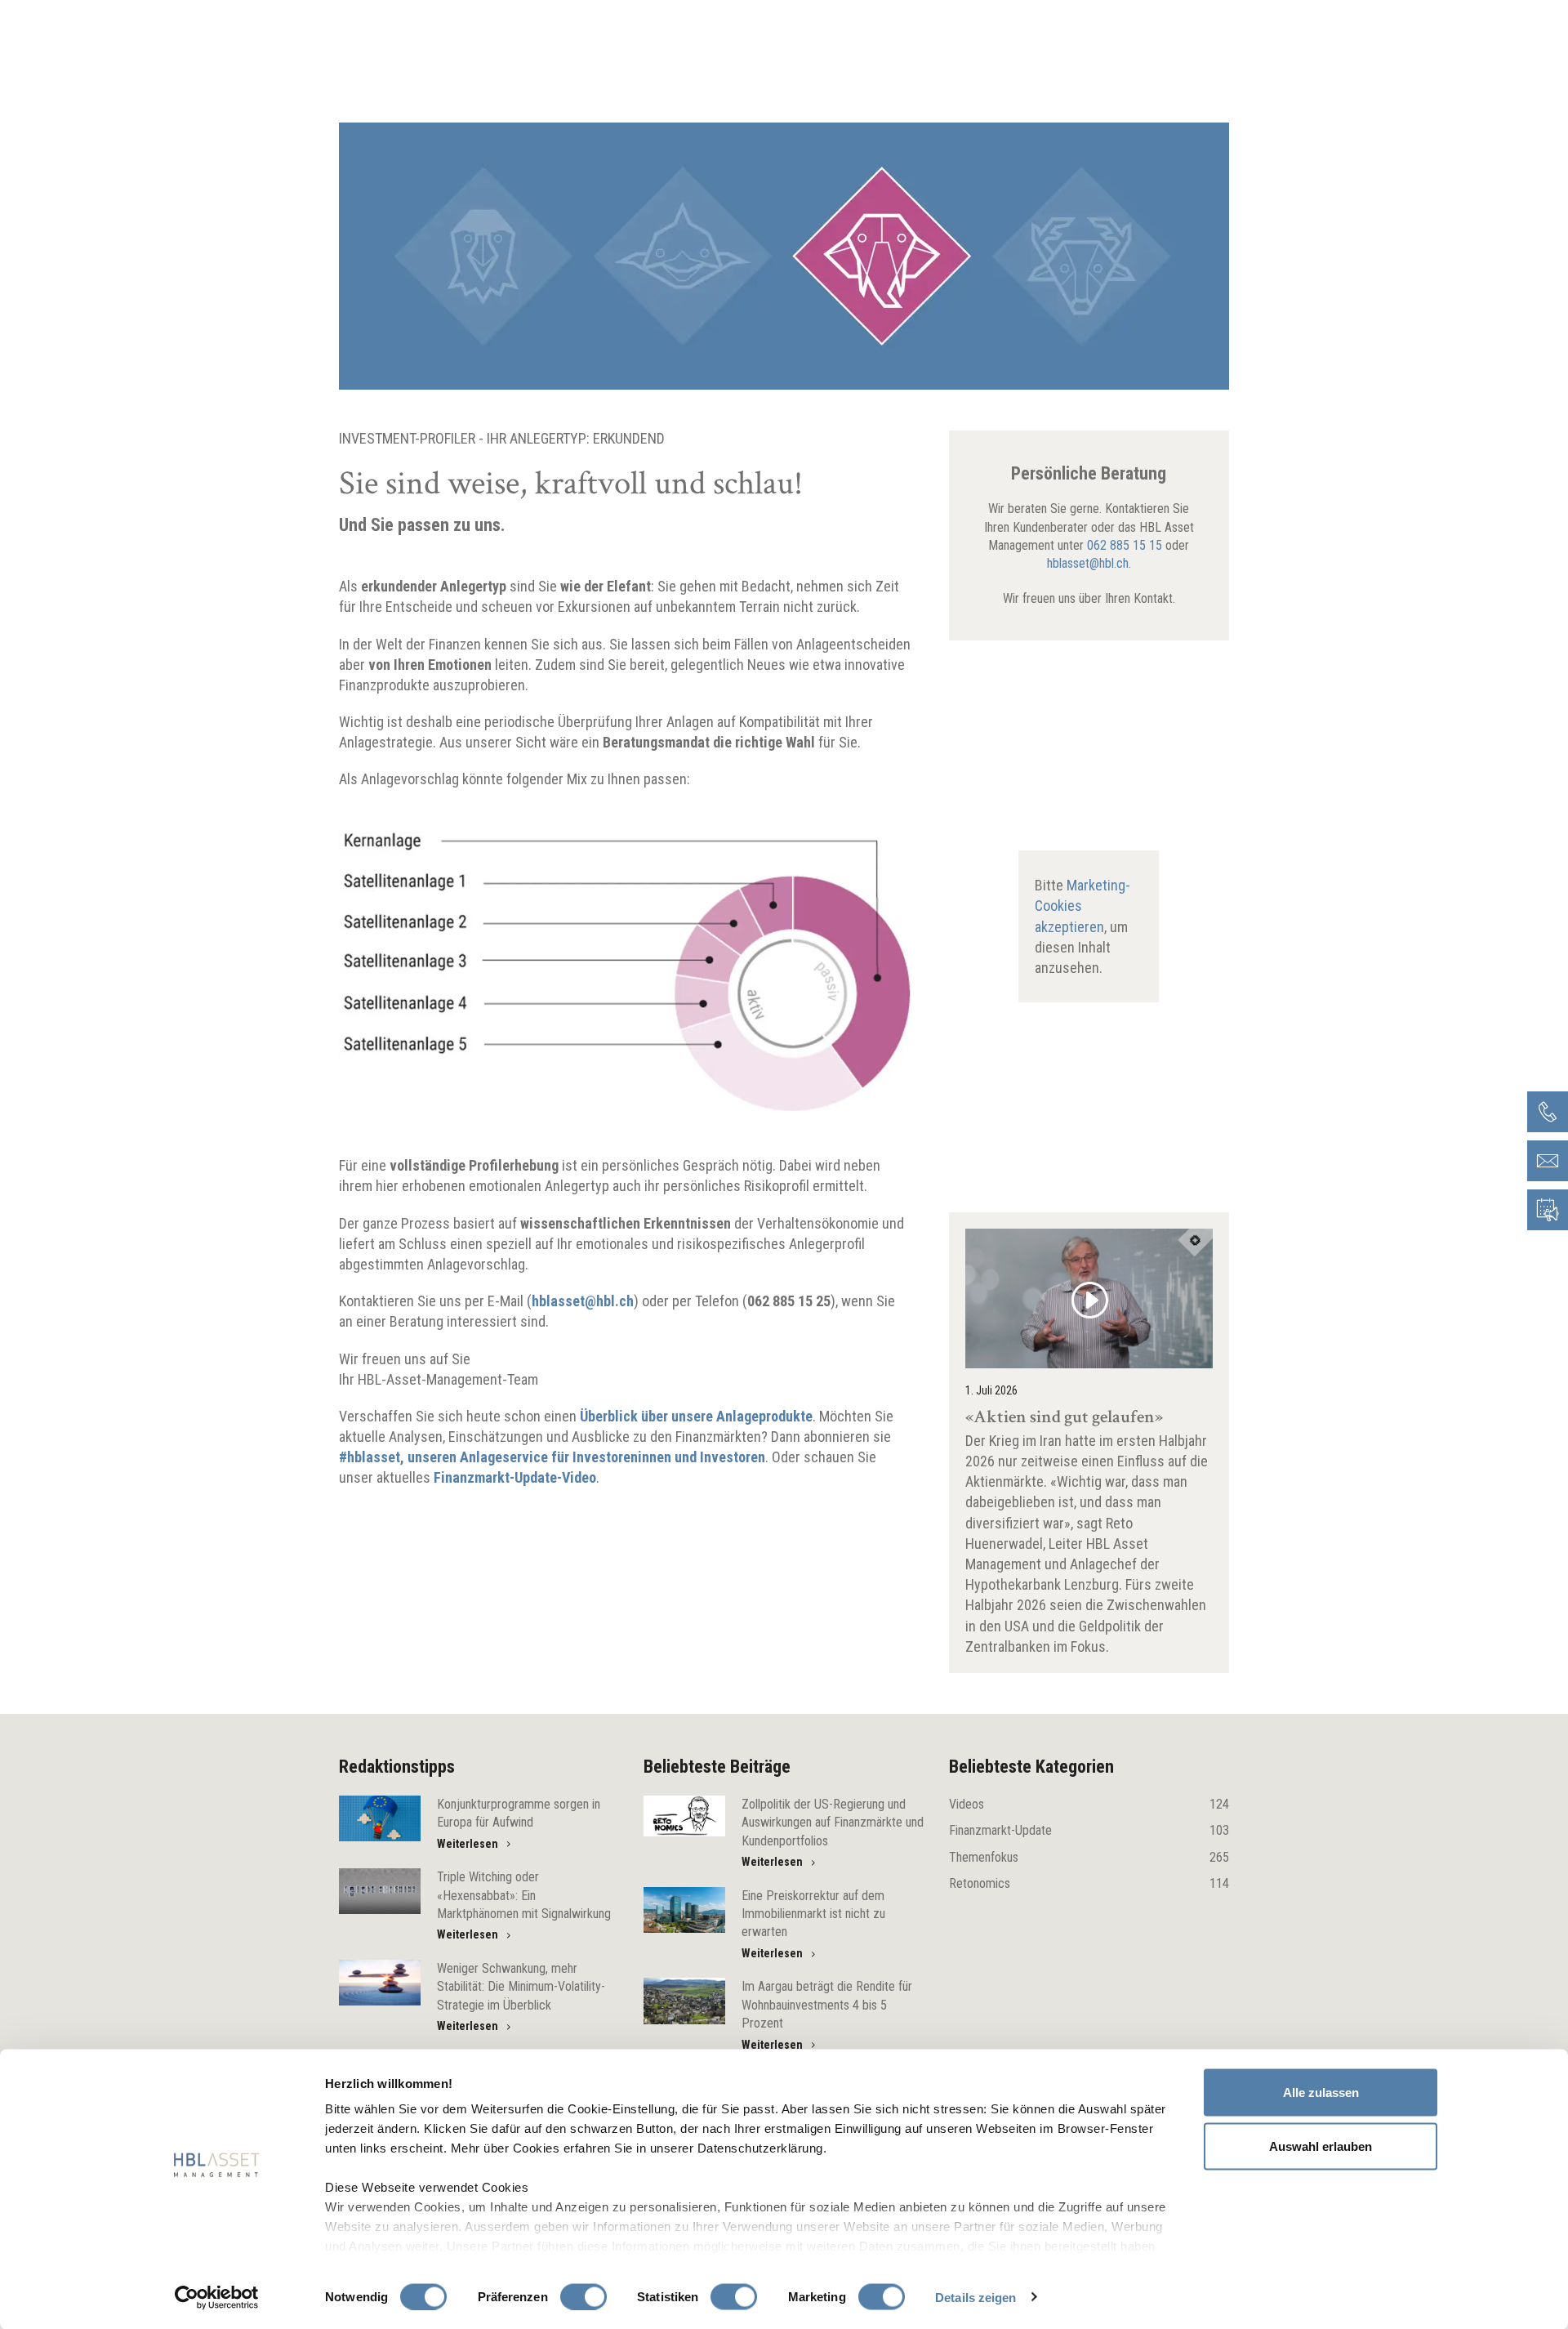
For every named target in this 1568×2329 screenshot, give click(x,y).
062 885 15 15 (1125, 545)
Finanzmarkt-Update (1089, 1830)
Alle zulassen (1321, 2093)
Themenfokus (1089, 1857)
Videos (1089, 1804)
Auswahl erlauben (1321, 2146)
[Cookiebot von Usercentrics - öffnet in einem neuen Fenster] (217, 2297)
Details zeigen (976, 2297)
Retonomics (1089, 1883)
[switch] (584, 2296)
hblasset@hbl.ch (1088, 563)
